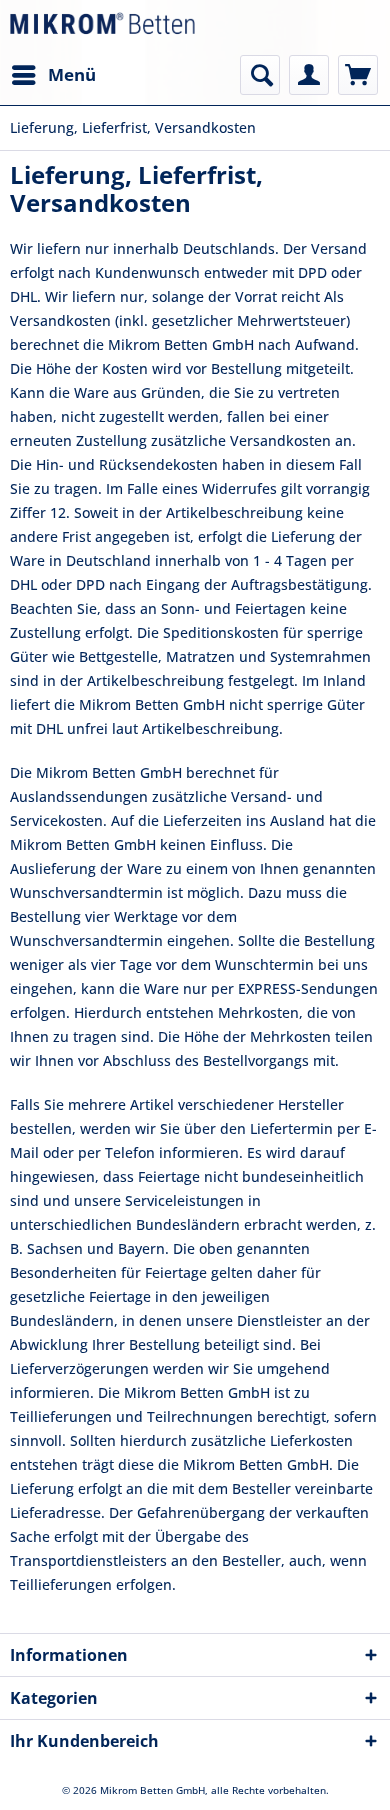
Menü (72, 74)
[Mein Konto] (309, 75)
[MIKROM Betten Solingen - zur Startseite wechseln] (102, 27)
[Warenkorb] (358, 75)
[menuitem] (53, 75)
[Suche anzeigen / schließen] (260, 75)
